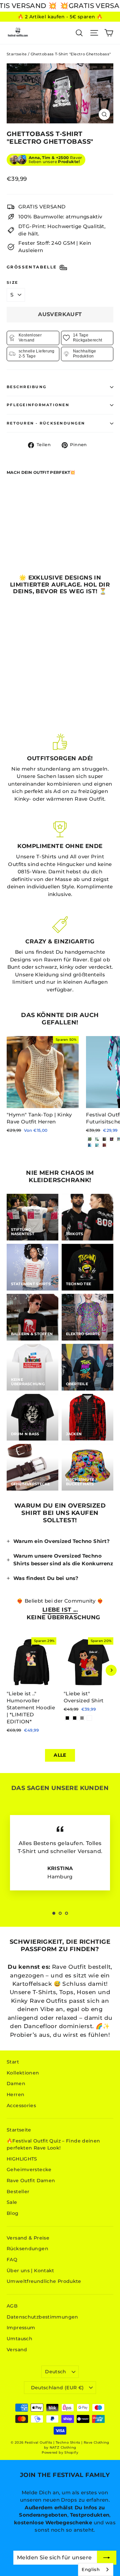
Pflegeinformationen (38, 405)
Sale (12, 2202)
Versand (17, 2350)
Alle (60, 1755)
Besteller (18, 2192)
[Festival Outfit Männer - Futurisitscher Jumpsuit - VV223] (97, 1139)
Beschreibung (26, 387)
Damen (16, 2083)
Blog (13, 2213)
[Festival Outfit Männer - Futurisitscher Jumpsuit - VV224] (90, 1139)
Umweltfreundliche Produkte (44, 2281)
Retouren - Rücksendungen (46, 423)
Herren (15, 2094)
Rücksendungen (27, 2249)
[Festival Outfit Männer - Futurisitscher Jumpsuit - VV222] (104, 1139)
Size (12, 283)
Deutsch (55, 2372)
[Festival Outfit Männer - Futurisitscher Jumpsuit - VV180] (90, 1145)
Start (13, 2062)
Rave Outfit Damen (31, 2181)
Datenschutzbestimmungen (42, 2317)
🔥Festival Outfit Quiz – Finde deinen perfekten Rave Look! (53, 2144)
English (91, 2569)
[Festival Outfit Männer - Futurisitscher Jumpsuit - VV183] (97, 1145)
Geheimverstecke (29, 2170)
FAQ (12, 2260)
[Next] (111, 1670)
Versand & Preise (28, 2238)
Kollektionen (23, 2073)
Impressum (21, 2328)
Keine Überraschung (63, 1617)
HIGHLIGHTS (22, 2159)
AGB (12, 2306)
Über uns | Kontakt (30, 2271)
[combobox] (96, 2569)
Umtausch (19, 2339)
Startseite (17, 54)
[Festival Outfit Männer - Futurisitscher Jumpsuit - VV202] (112, 1139)
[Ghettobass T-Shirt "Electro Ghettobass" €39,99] (24, 506)
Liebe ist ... (60, 1610)
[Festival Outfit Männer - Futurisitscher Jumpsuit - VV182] (104, 1145)
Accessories (21, 2105)
